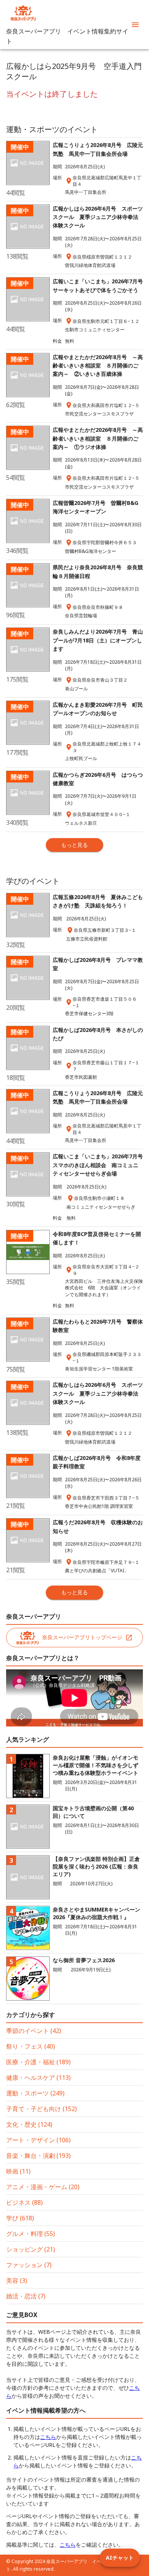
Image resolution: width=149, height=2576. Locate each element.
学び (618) (20, 2218)
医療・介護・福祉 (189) (38, 2062)
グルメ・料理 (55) (31, 2234)
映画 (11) (18, 2171)
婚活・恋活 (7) (26, 2296)
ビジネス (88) (24, 2202)
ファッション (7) (29, 2265)
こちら (48, 2437)
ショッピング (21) (31, 2249)
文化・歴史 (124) (29, 2124)
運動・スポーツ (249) (35, 2093)
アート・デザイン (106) (38, 2140)
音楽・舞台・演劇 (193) (38, 2156)
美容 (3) (17, 2281)
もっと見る (74, 845)
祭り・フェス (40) (31, 2046)
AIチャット (120, 2558)
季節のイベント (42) (34, 2031)
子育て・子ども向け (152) (41, 2109)
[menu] (135, 25)
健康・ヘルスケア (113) (38, 2078)
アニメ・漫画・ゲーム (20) (43, 2187)
